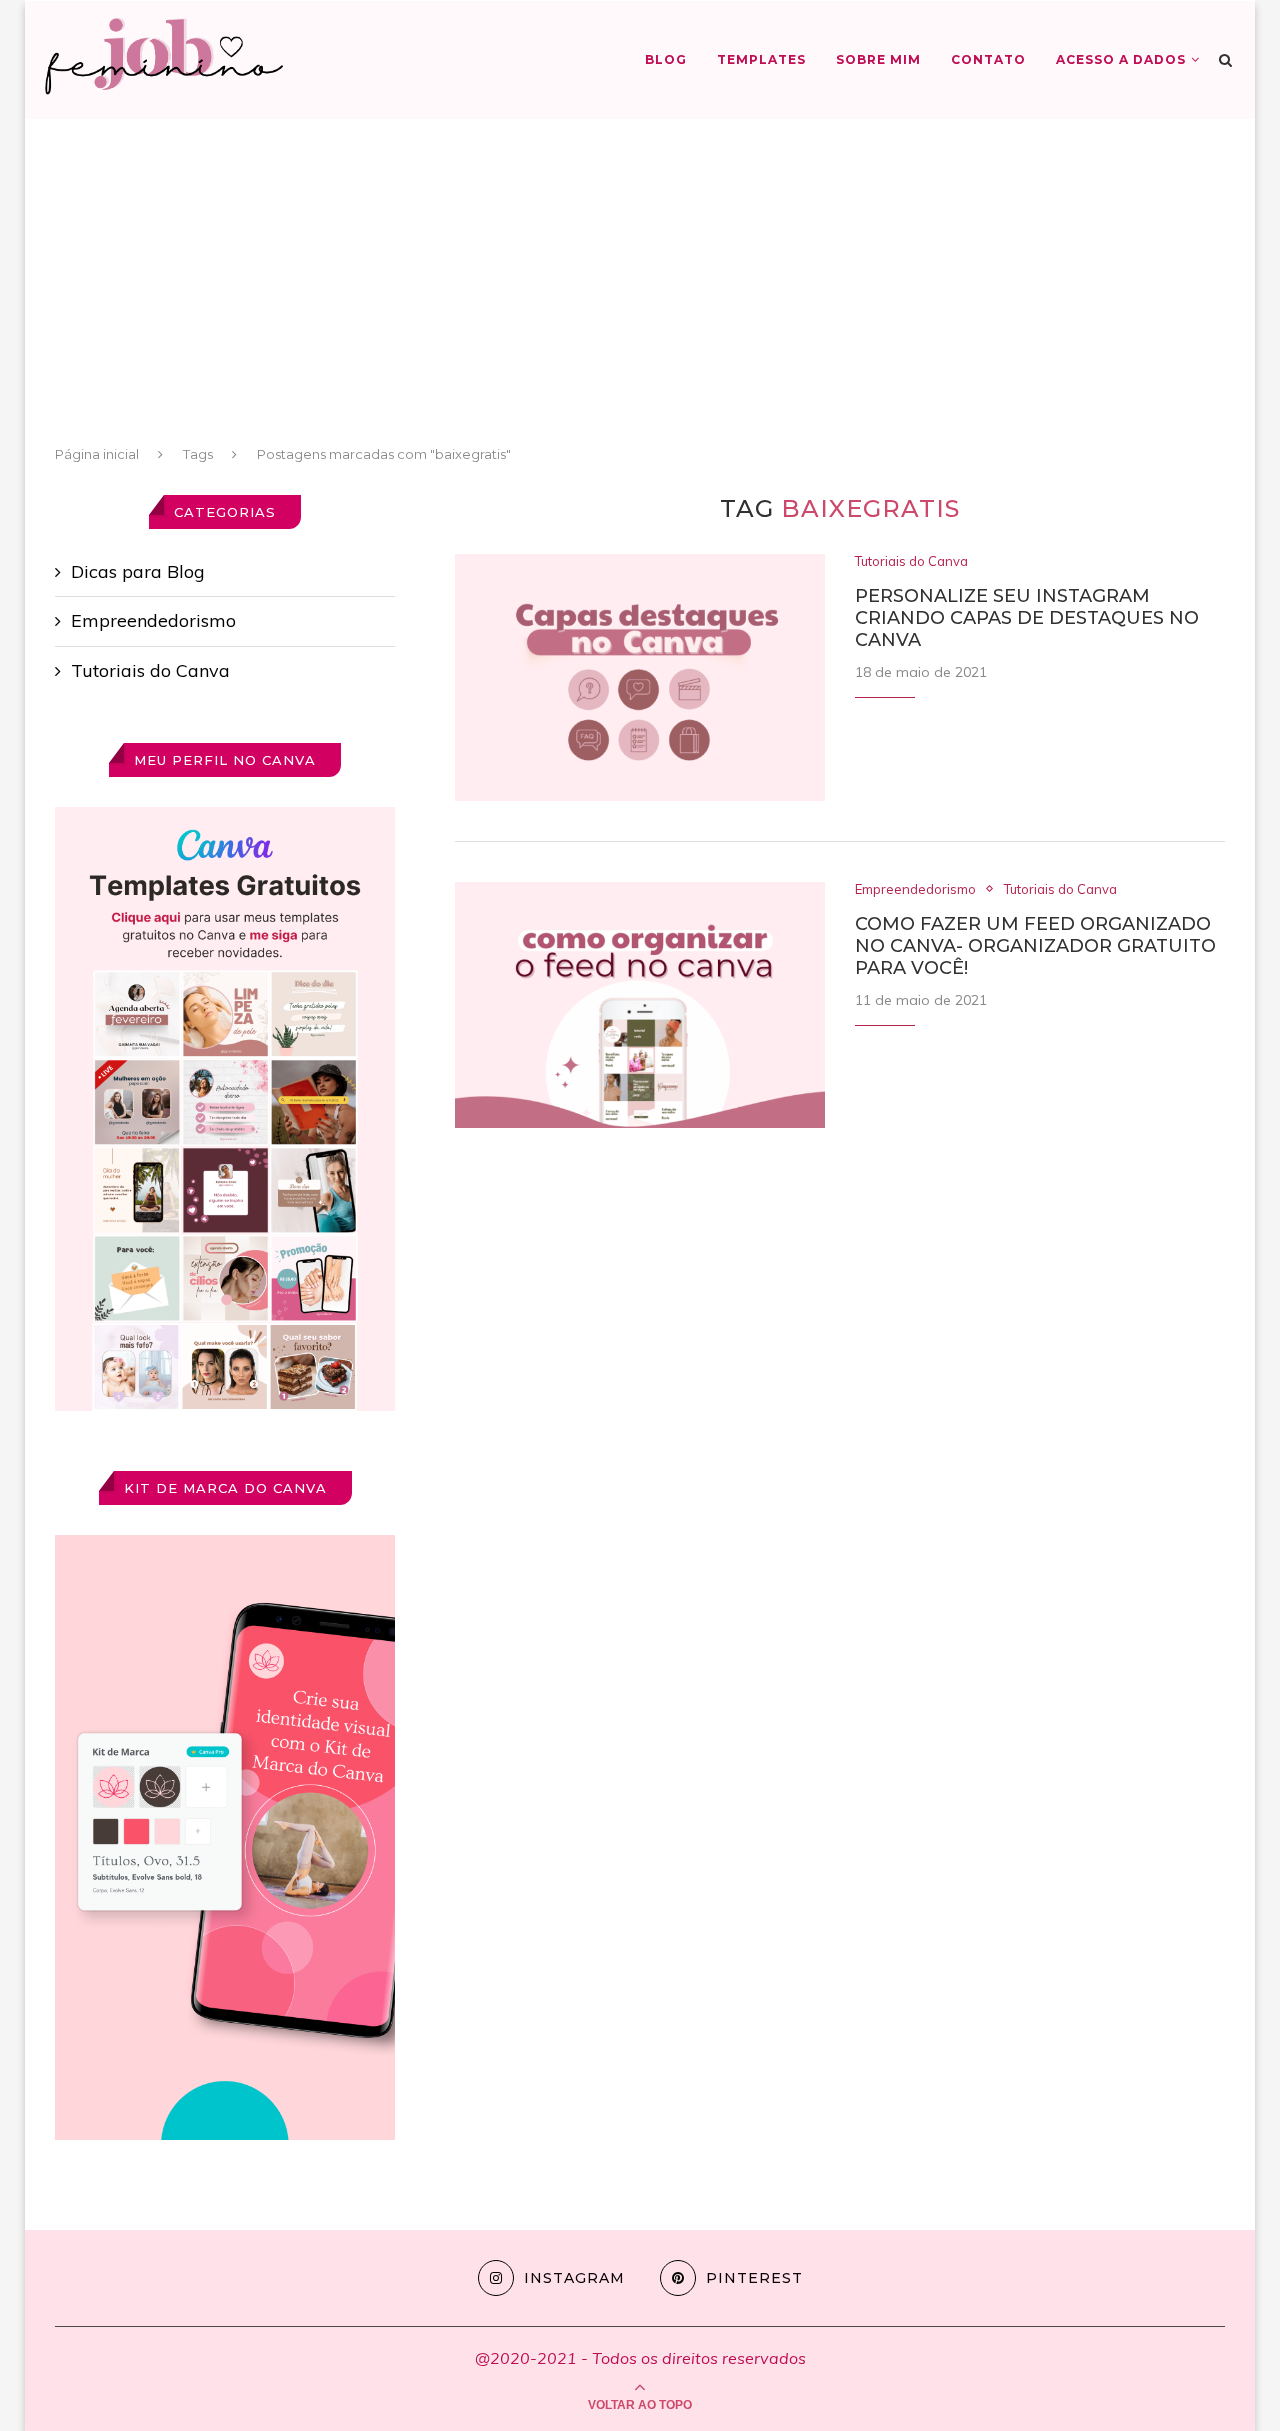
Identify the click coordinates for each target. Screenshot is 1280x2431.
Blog (666, 59)
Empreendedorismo (915, 889)
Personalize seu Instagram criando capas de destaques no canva (1027, 618)
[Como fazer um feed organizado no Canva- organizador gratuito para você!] (640, 1005)
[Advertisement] (640, 290)
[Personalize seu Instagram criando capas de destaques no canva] (640, 677)
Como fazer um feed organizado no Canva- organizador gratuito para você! (1035, 946)
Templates (761, 59)
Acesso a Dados (1121, 59)
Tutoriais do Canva (911, 561)
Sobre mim (878, 59)
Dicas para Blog (138, 571)
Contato (988, 59)
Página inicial (97, 454)
